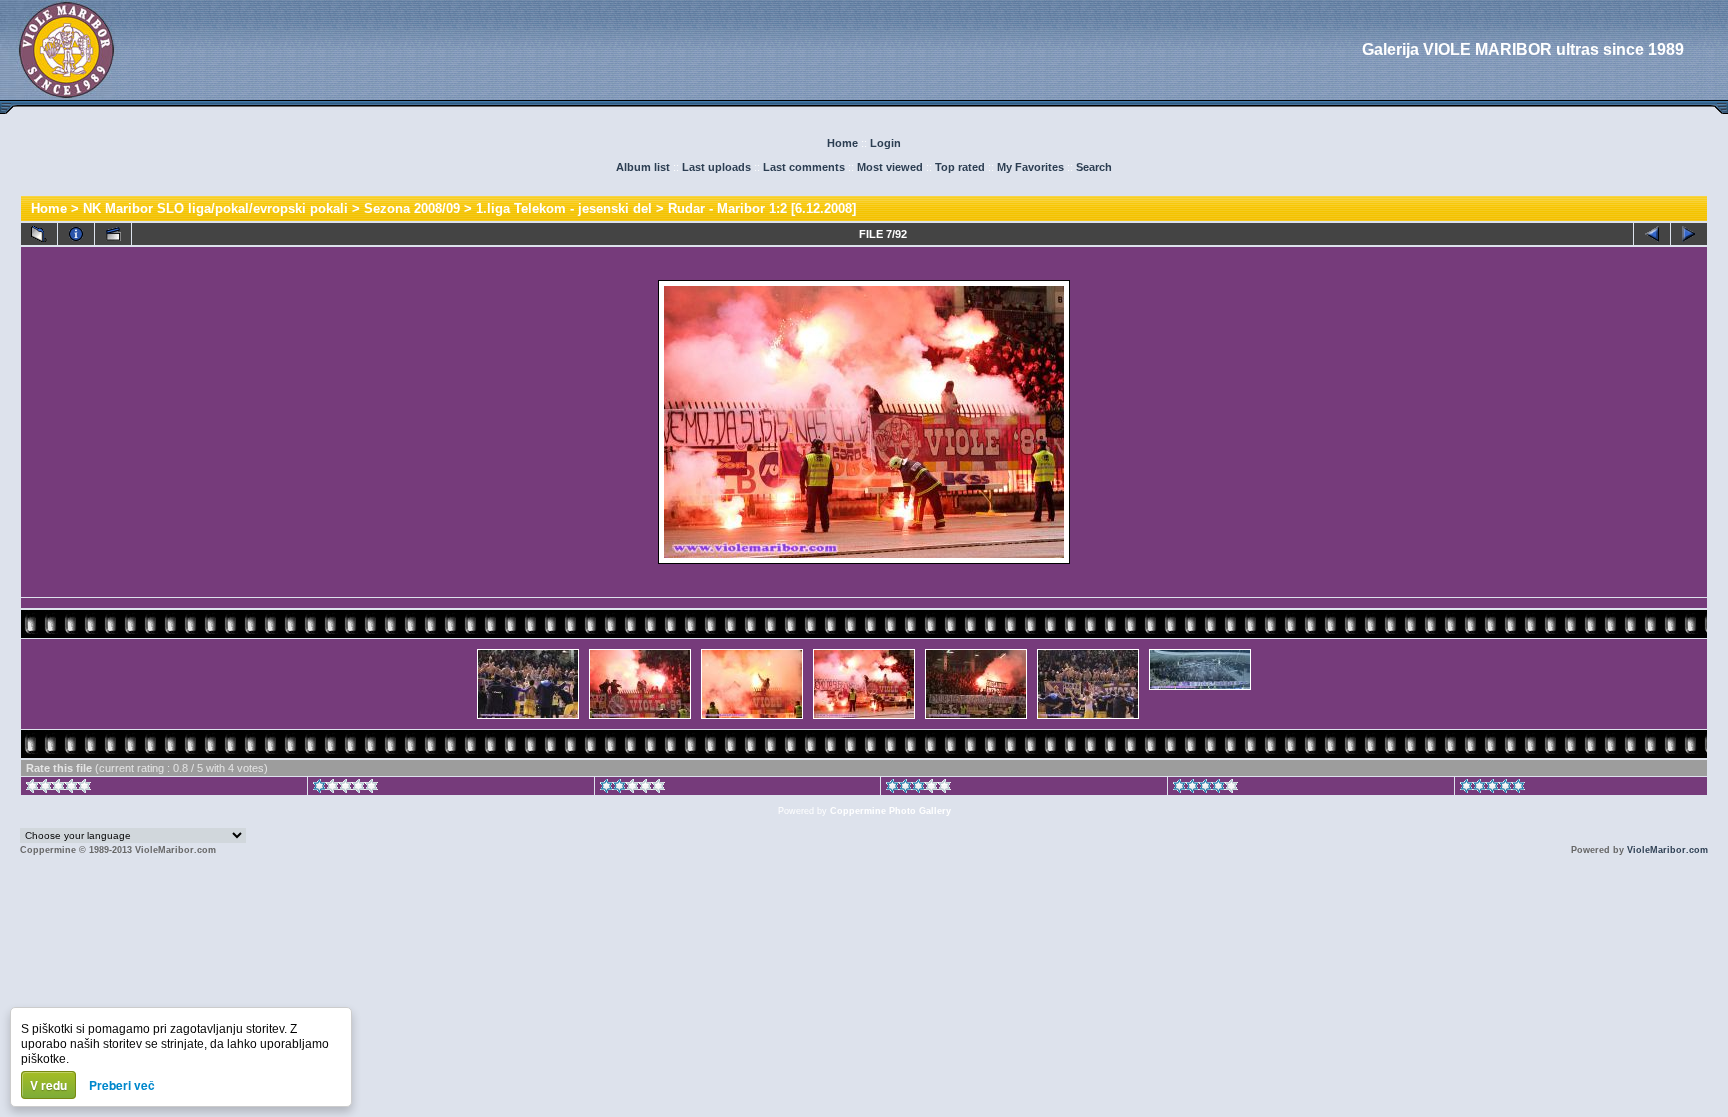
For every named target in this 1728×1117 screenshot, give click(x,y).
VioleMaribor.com (1667, 850)
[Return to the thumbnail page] (39, 234)
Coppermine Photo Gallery (890, 811)
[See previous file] (1652, 234)
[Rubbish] (58, 789)
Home (842, 143)
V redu (48, 1085)
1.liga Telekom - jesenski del (564, 208)
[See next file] (1689, 234)
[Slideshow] (113, 234)
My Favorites (1030, 167)
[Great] (1492, 789)
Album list (643, 167)
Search (1094, 167)
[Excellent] (1205, 789)
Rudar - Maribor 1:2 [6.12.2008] (762, 208)
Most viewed (890, 167)
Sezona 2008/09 (412, 208)
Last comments (804, 167)
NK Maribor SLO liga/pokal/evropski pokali (215, 208)
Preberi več (122, 1085)
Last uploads (716, 167)
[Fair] (632, 789)
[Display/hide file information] (76, 234)
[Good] (918, 789)
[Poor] (345, 789)
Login (885, 143)
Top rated (960, 167)
